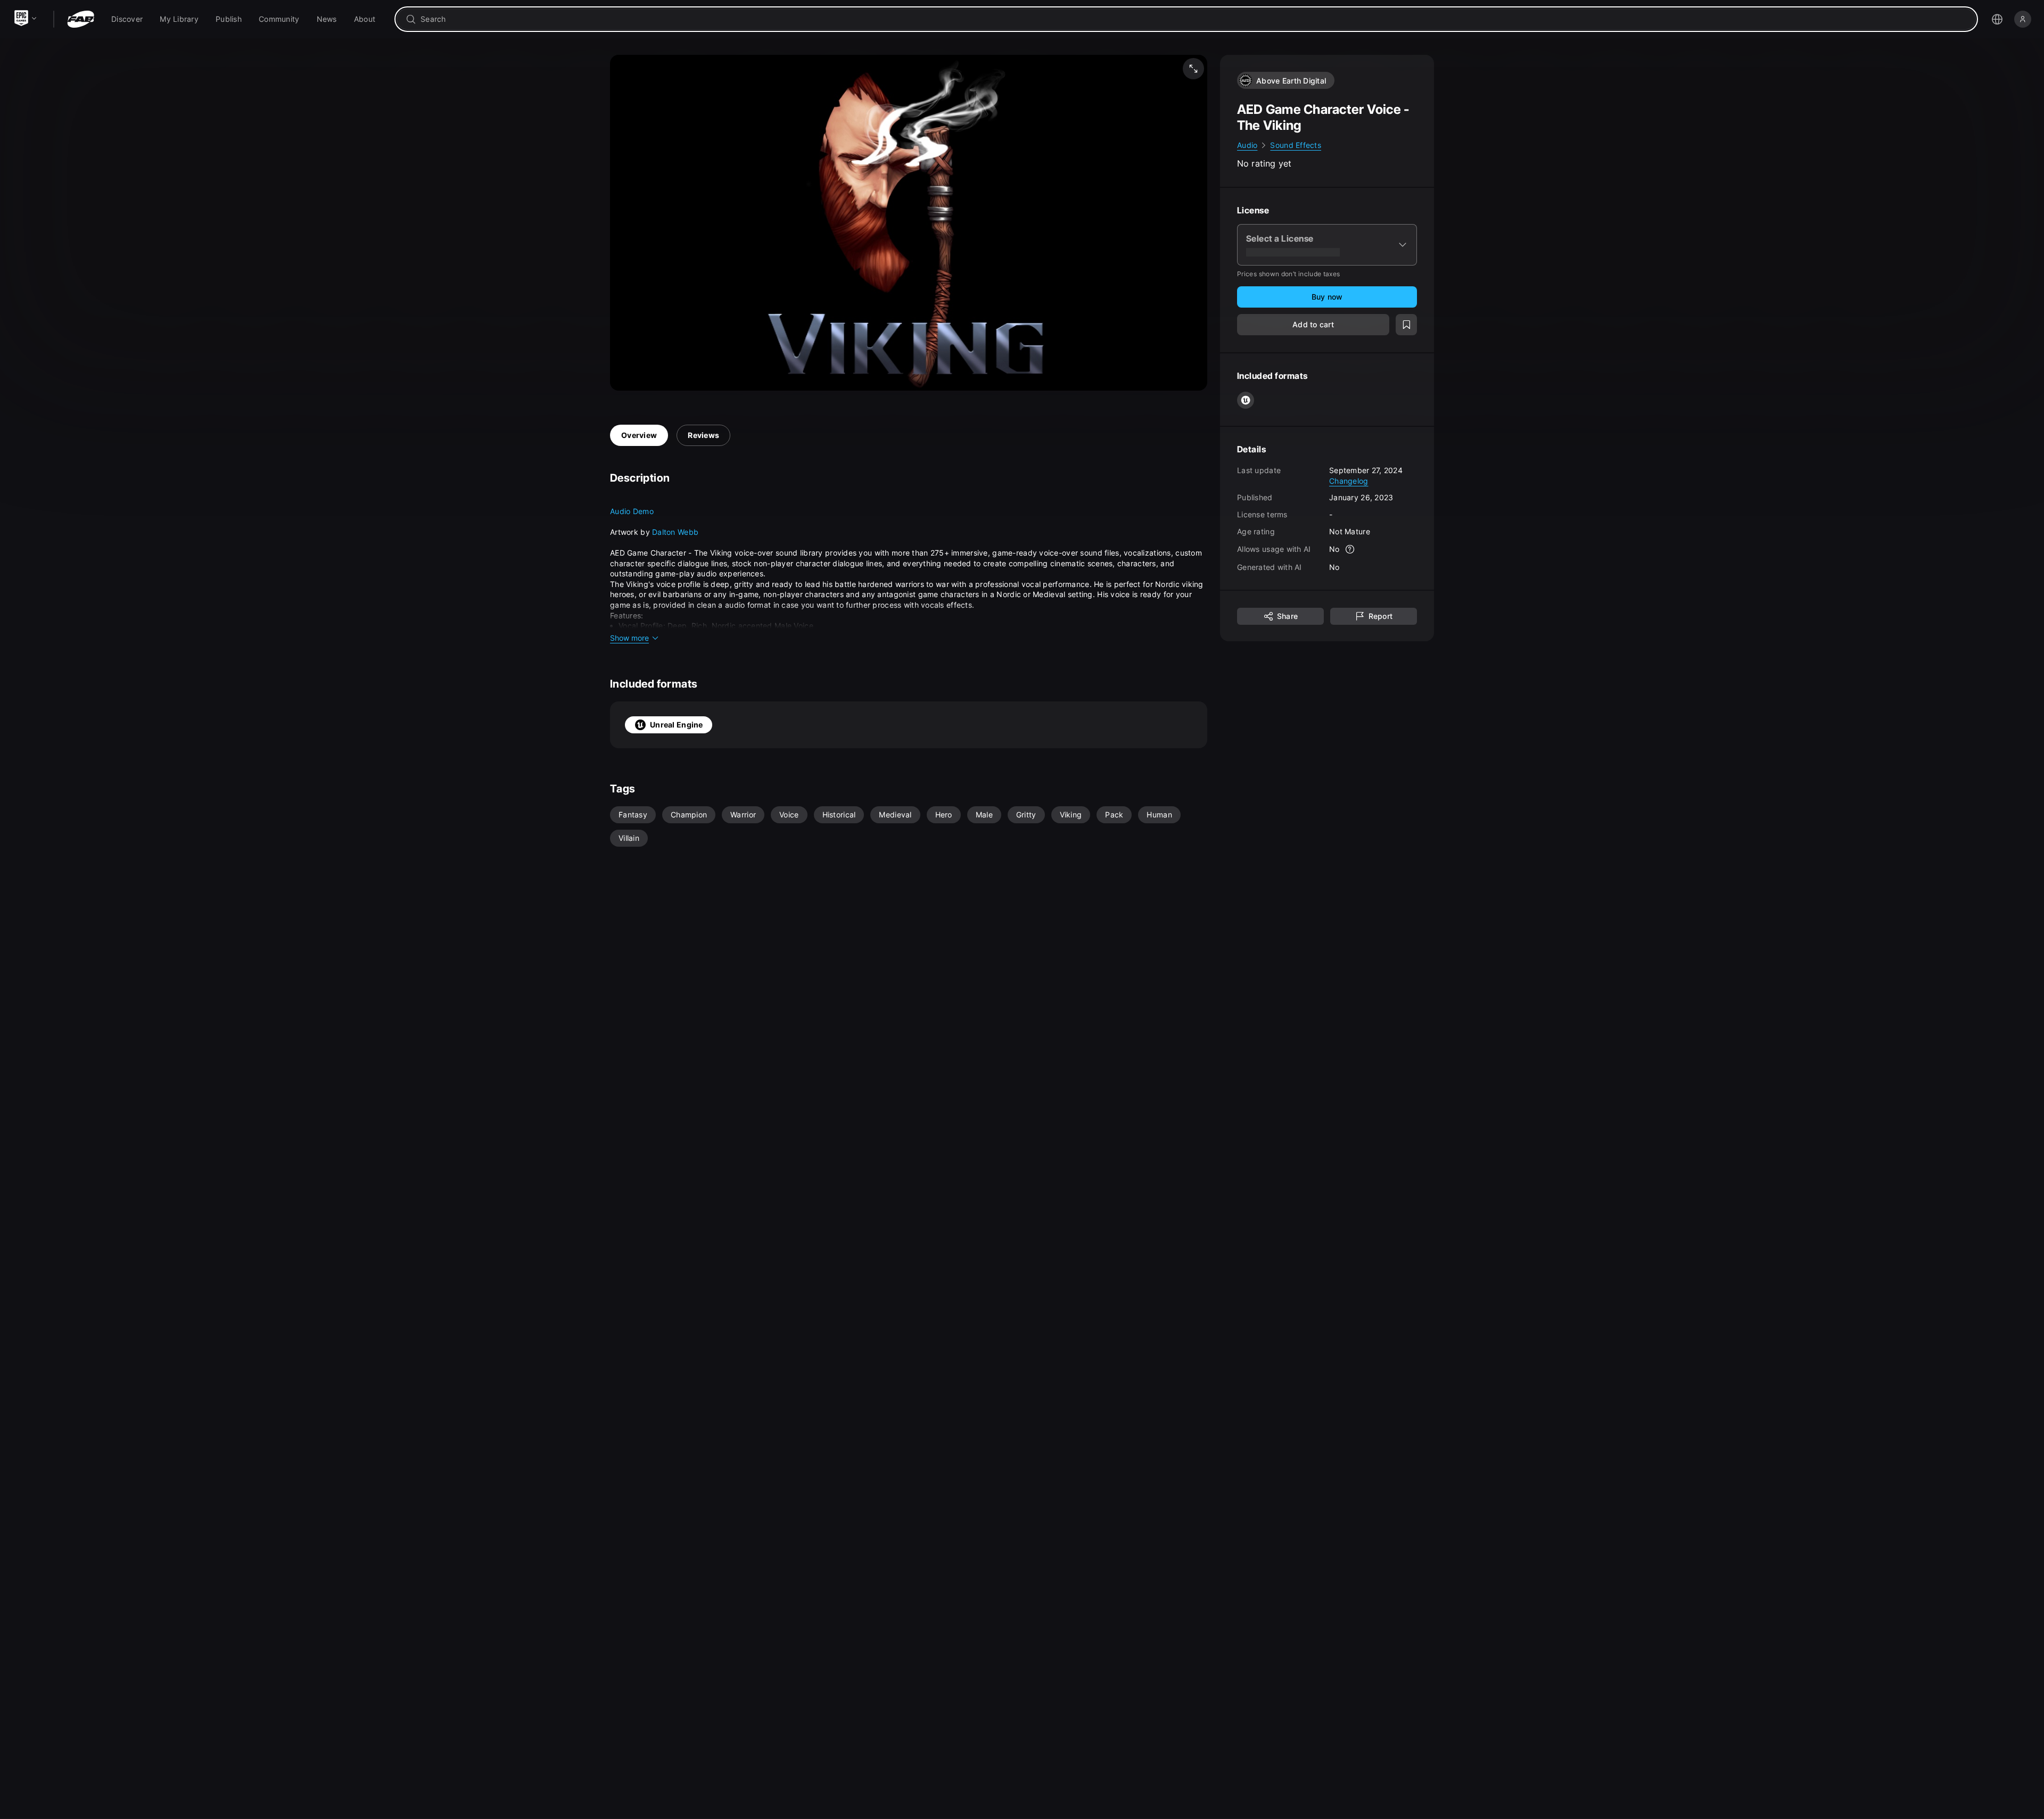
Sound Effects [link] (1296, 145)
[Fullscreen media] (1193, 69)
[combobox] (1194, 19)
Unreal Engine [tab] (677, 725)
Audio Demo (632, 511)
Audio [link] (1247, 145)
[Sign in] (2023, 19)
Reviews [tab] (703, 435)
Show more (629, 638)
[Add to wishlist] (1406, 325)
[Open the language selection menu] (1997, 19)
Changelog (1349, 480)
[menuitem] (127, 19)
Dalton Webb (675, 532)
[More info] (1350, 549)
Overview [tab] (639, 435)
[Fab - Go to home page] (81, 19)
